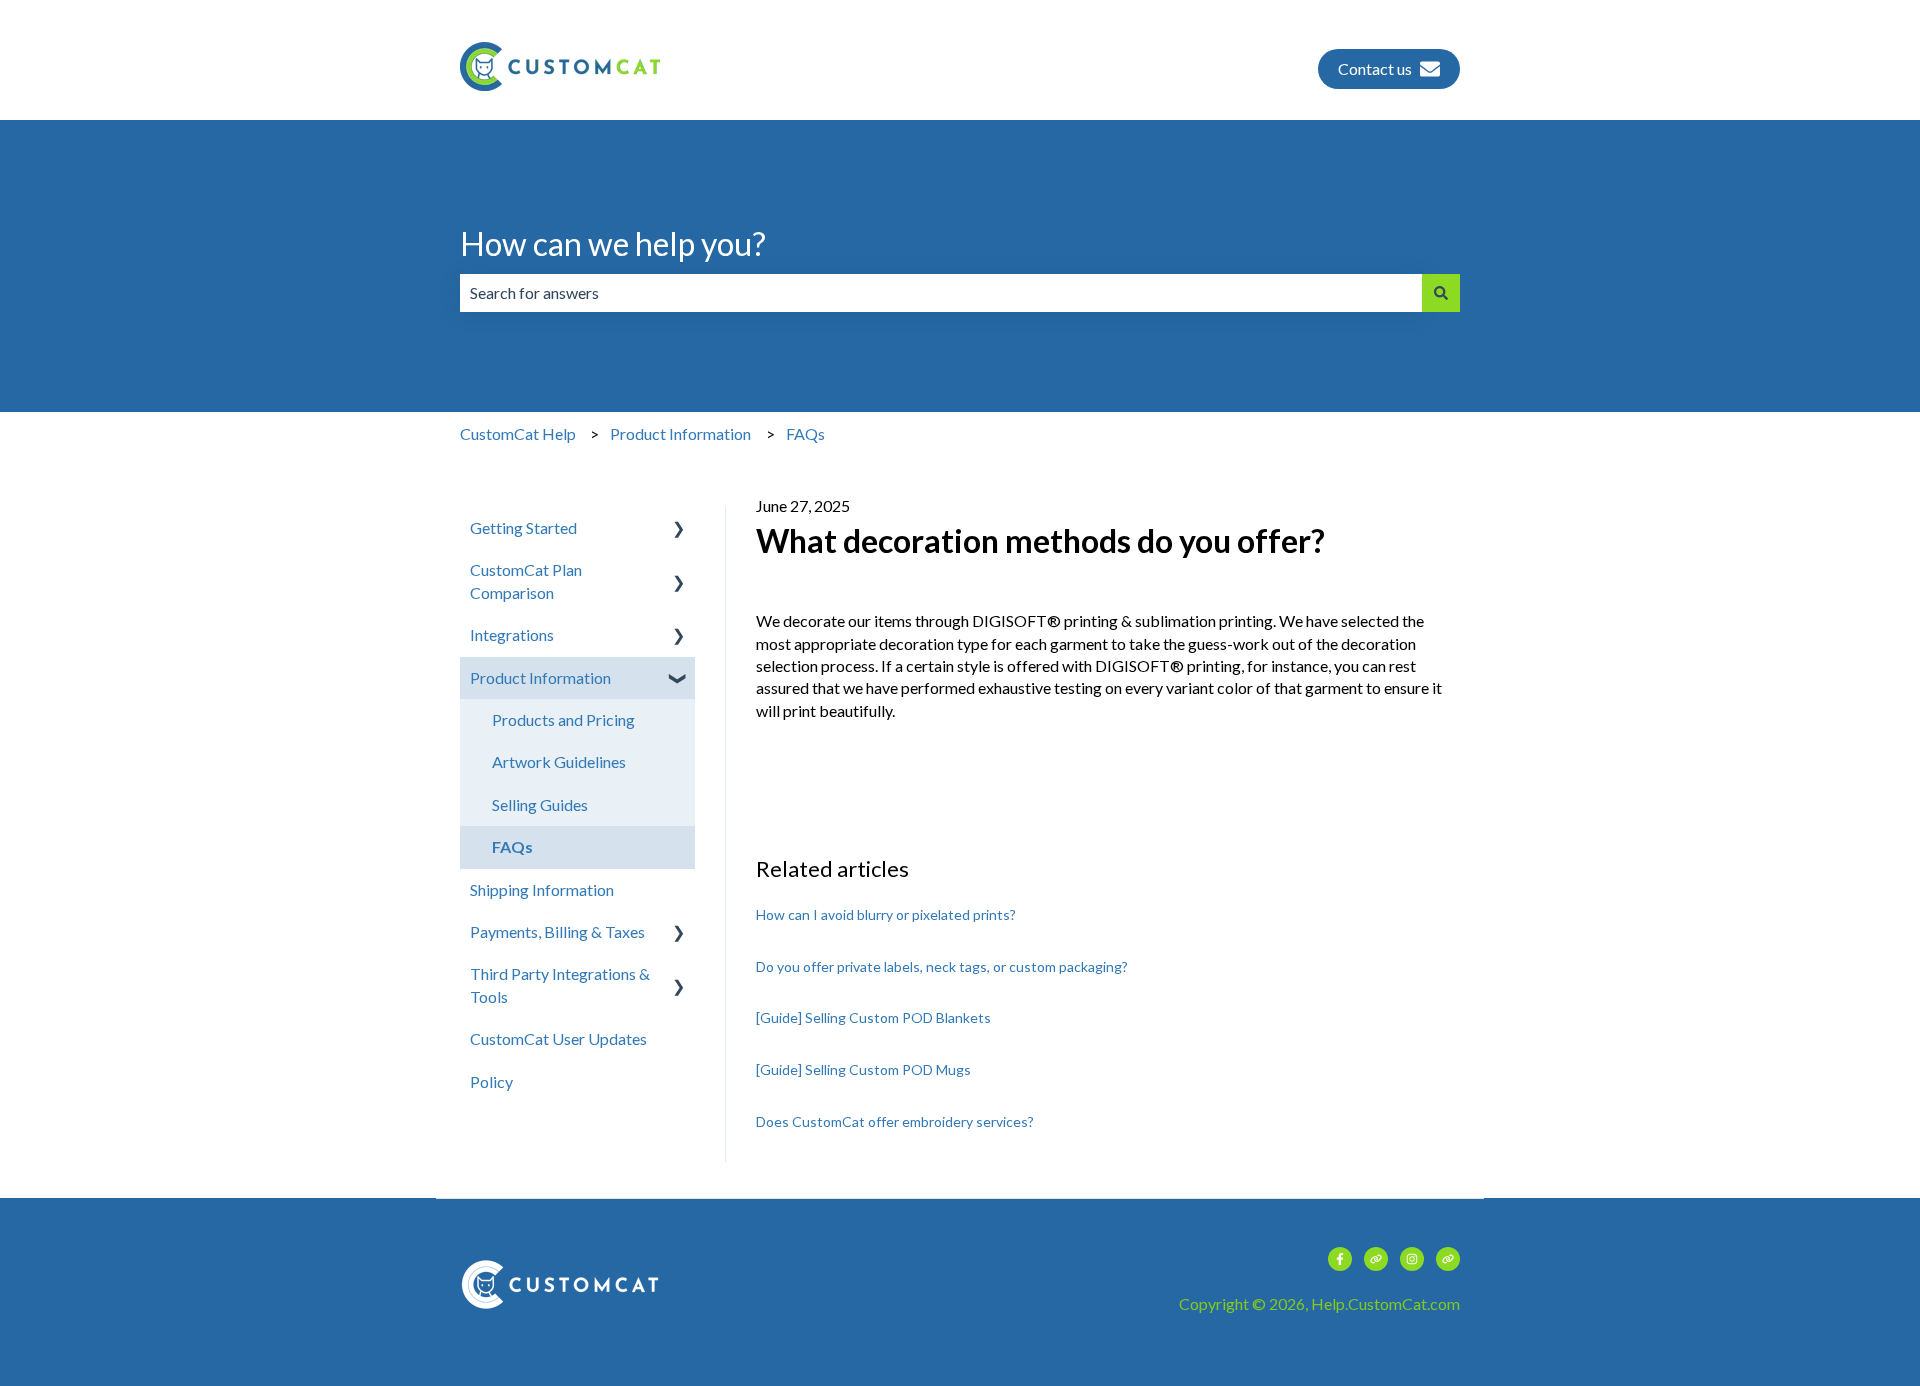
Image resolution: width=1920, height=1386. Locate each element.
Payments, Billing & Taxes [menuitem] (557, 931)
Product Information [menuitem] (540, 677)
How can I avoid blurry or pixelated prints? (886, 914)
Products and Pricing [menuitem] (563, 719)
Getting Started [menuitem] (523, 527)
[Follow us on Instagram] (1412, 1259)
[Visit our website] (1376, 1259)
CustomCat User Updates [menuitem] (558, 1038)
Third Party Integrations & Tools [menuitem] (560, 984)
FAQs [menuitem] (512, 846)
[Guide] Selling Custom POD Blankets (873, 1017)
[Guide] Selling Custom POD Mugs (863, 1069)
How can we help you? (613, 243)
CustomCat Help (518, 433)
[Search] (1441, 293)
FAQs (805, 433)
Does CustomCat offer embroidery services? (896, 1121)
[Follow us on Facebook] (1340, 1259)
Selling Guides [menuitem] (540, 804)
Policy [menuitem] (491, 1081)
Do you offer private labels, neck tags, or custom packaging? (942, 966)
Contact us (1375, 68)
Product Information (680, 433)
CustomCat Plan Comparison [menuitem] (526, 580)
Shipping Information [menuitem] (542, 889)
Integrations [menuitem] (512, 634)
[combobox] (941, 293)
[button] (679, 529)
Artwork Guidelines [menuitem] (559, 761)
